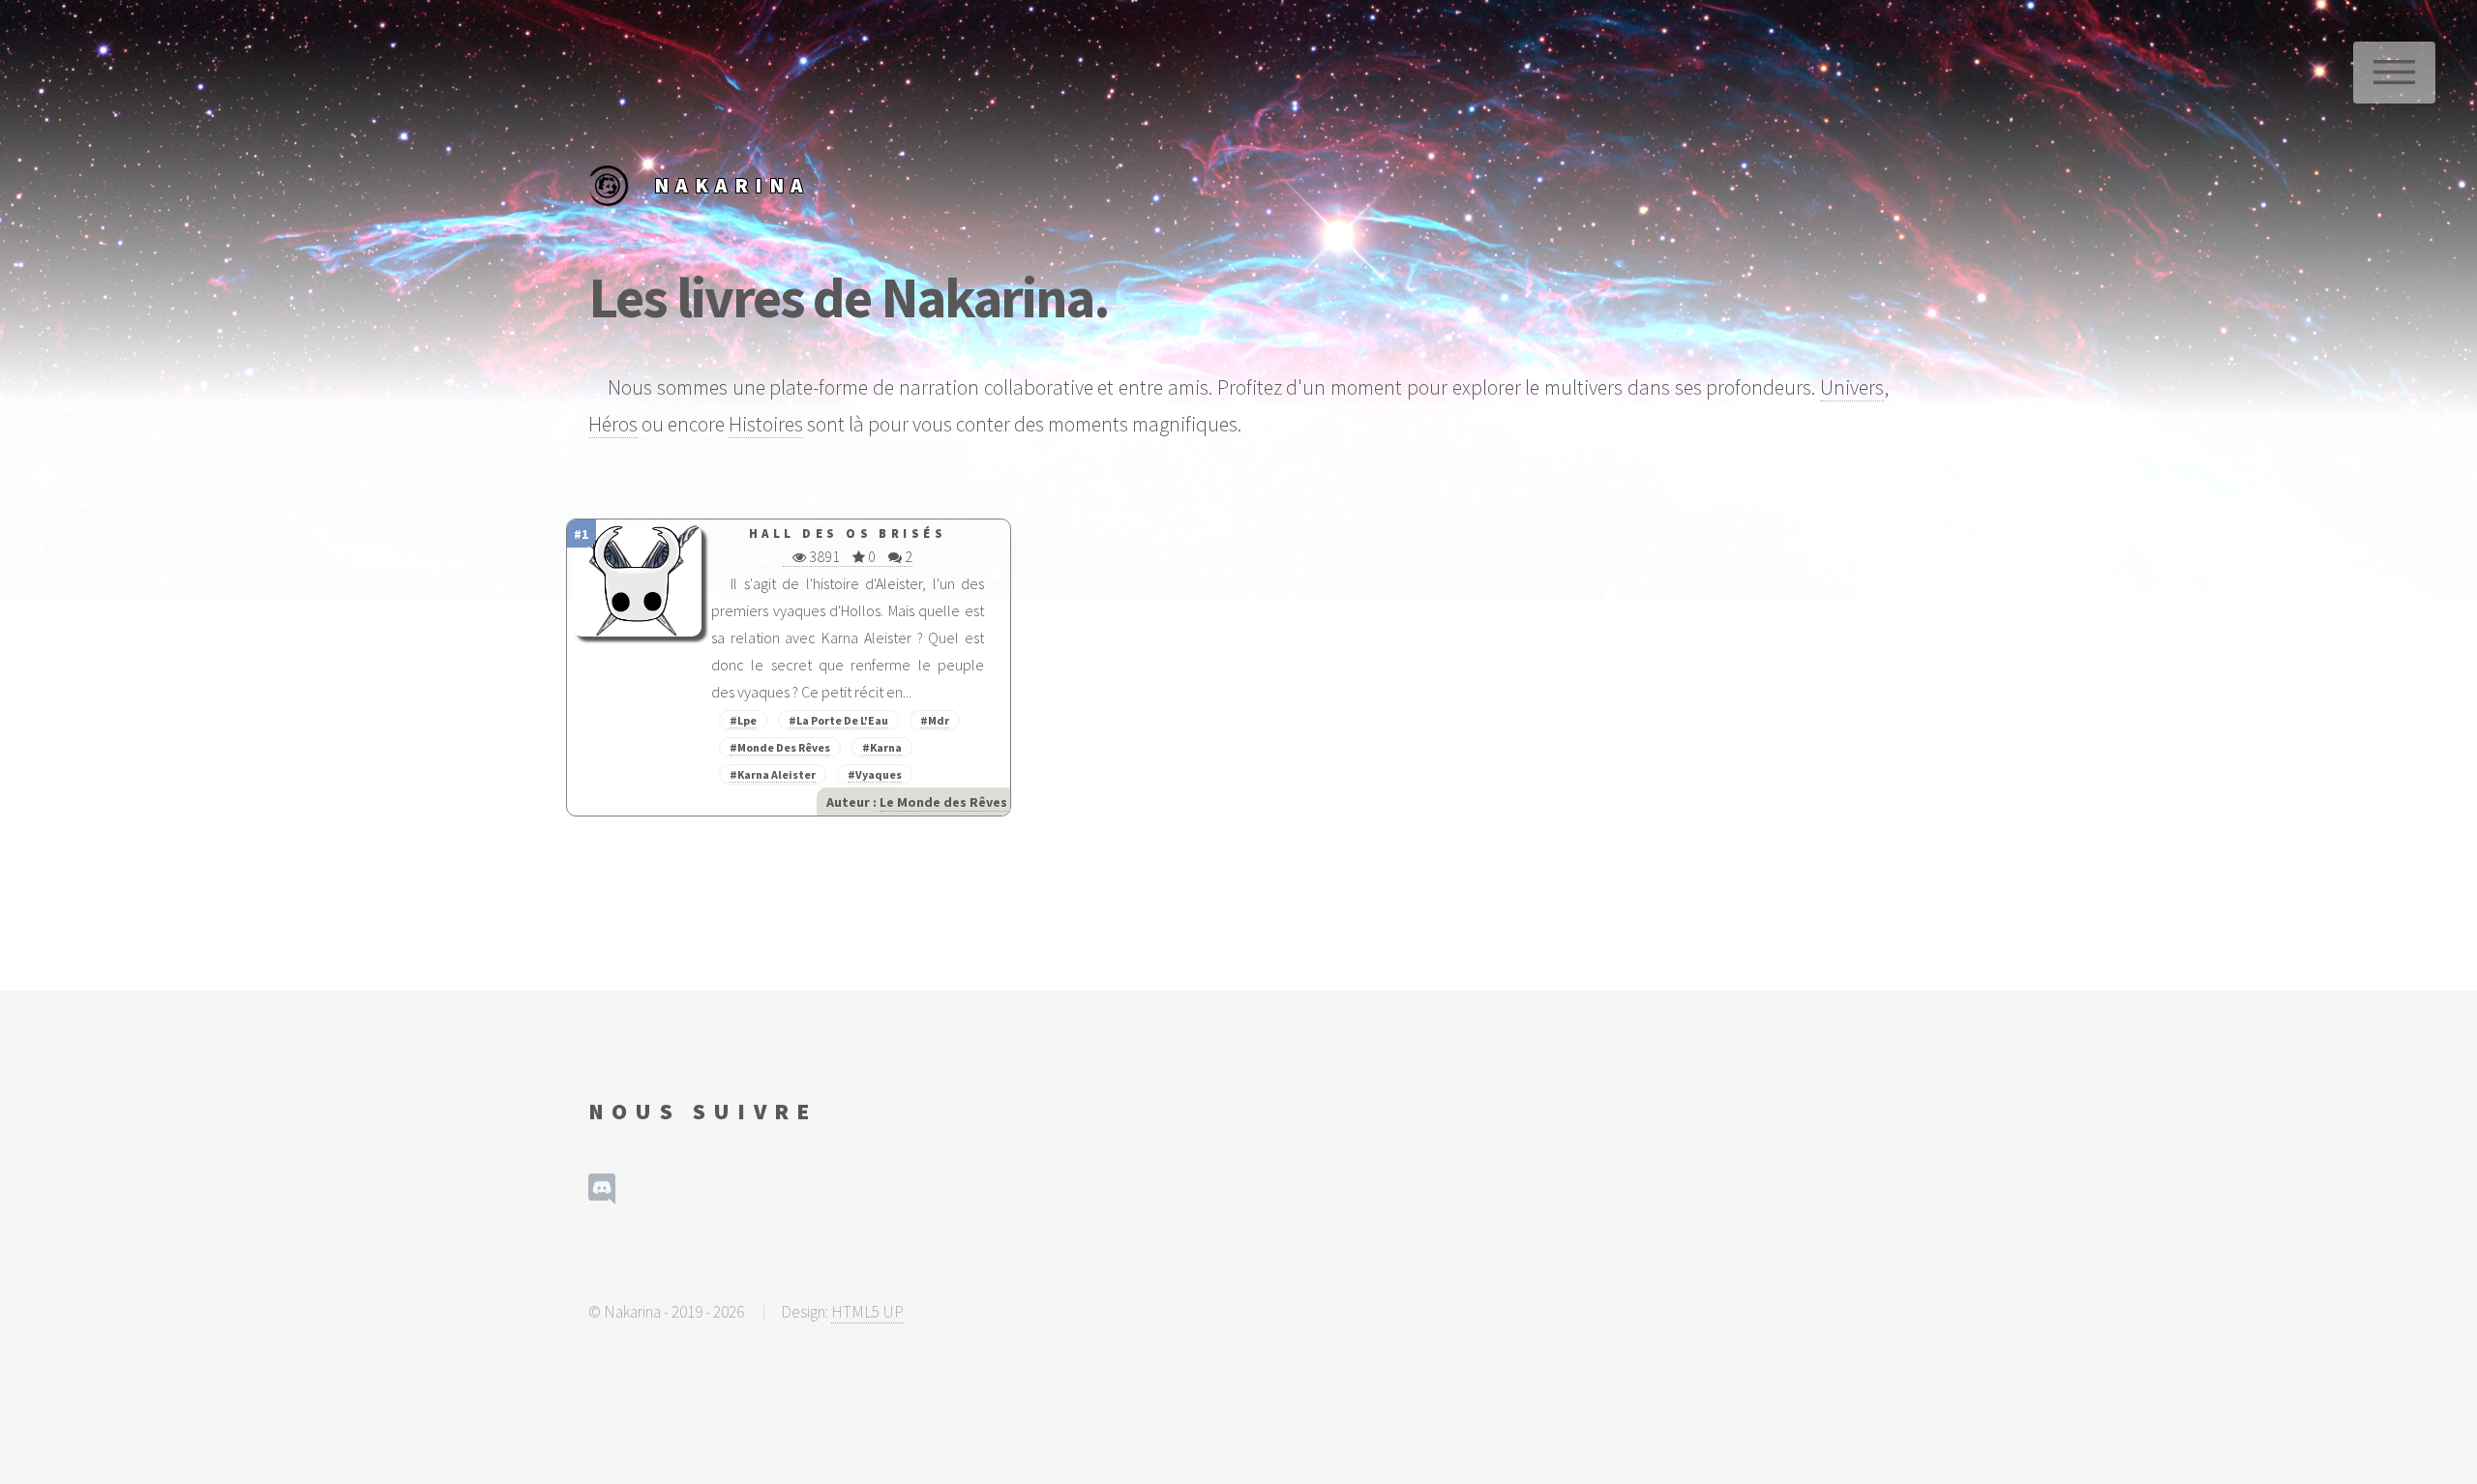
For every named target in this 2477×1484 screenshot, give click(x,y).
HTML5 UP (867, 1312)
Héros (613, 424)
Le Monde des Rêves (943, 802)
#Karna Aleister (773, 774)
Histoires (766, 424)
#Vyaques (875, 774)
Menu (2394, 73)
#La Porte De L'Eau (838, 720)
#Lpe (743, 720)
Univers (1852, 387)
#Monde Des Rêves (780, 747)
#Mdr (935, 720)
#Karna (882, 747)
